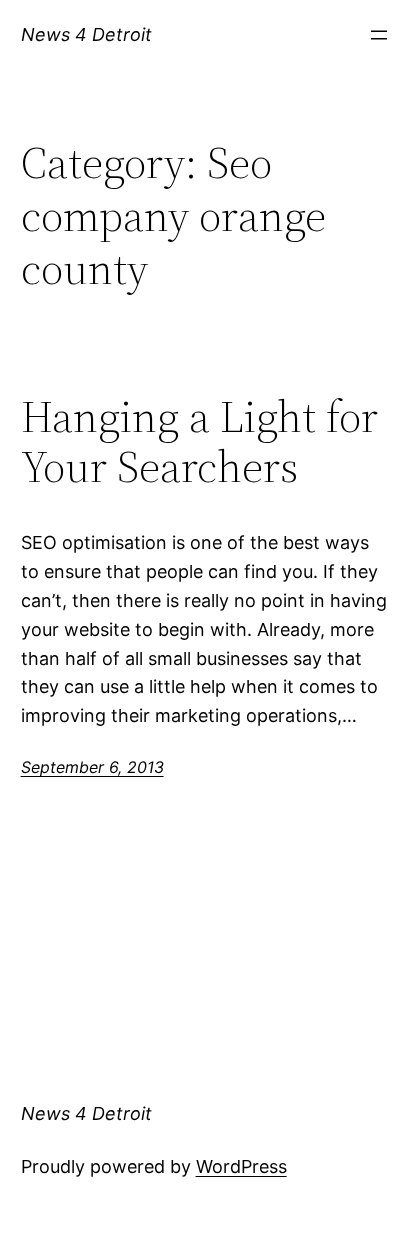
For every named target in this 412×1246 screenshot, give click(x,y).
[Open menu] (379, 35)
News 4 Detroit (86, 34)
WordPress (241, 1166)
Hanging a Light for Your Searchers (199, 442)
